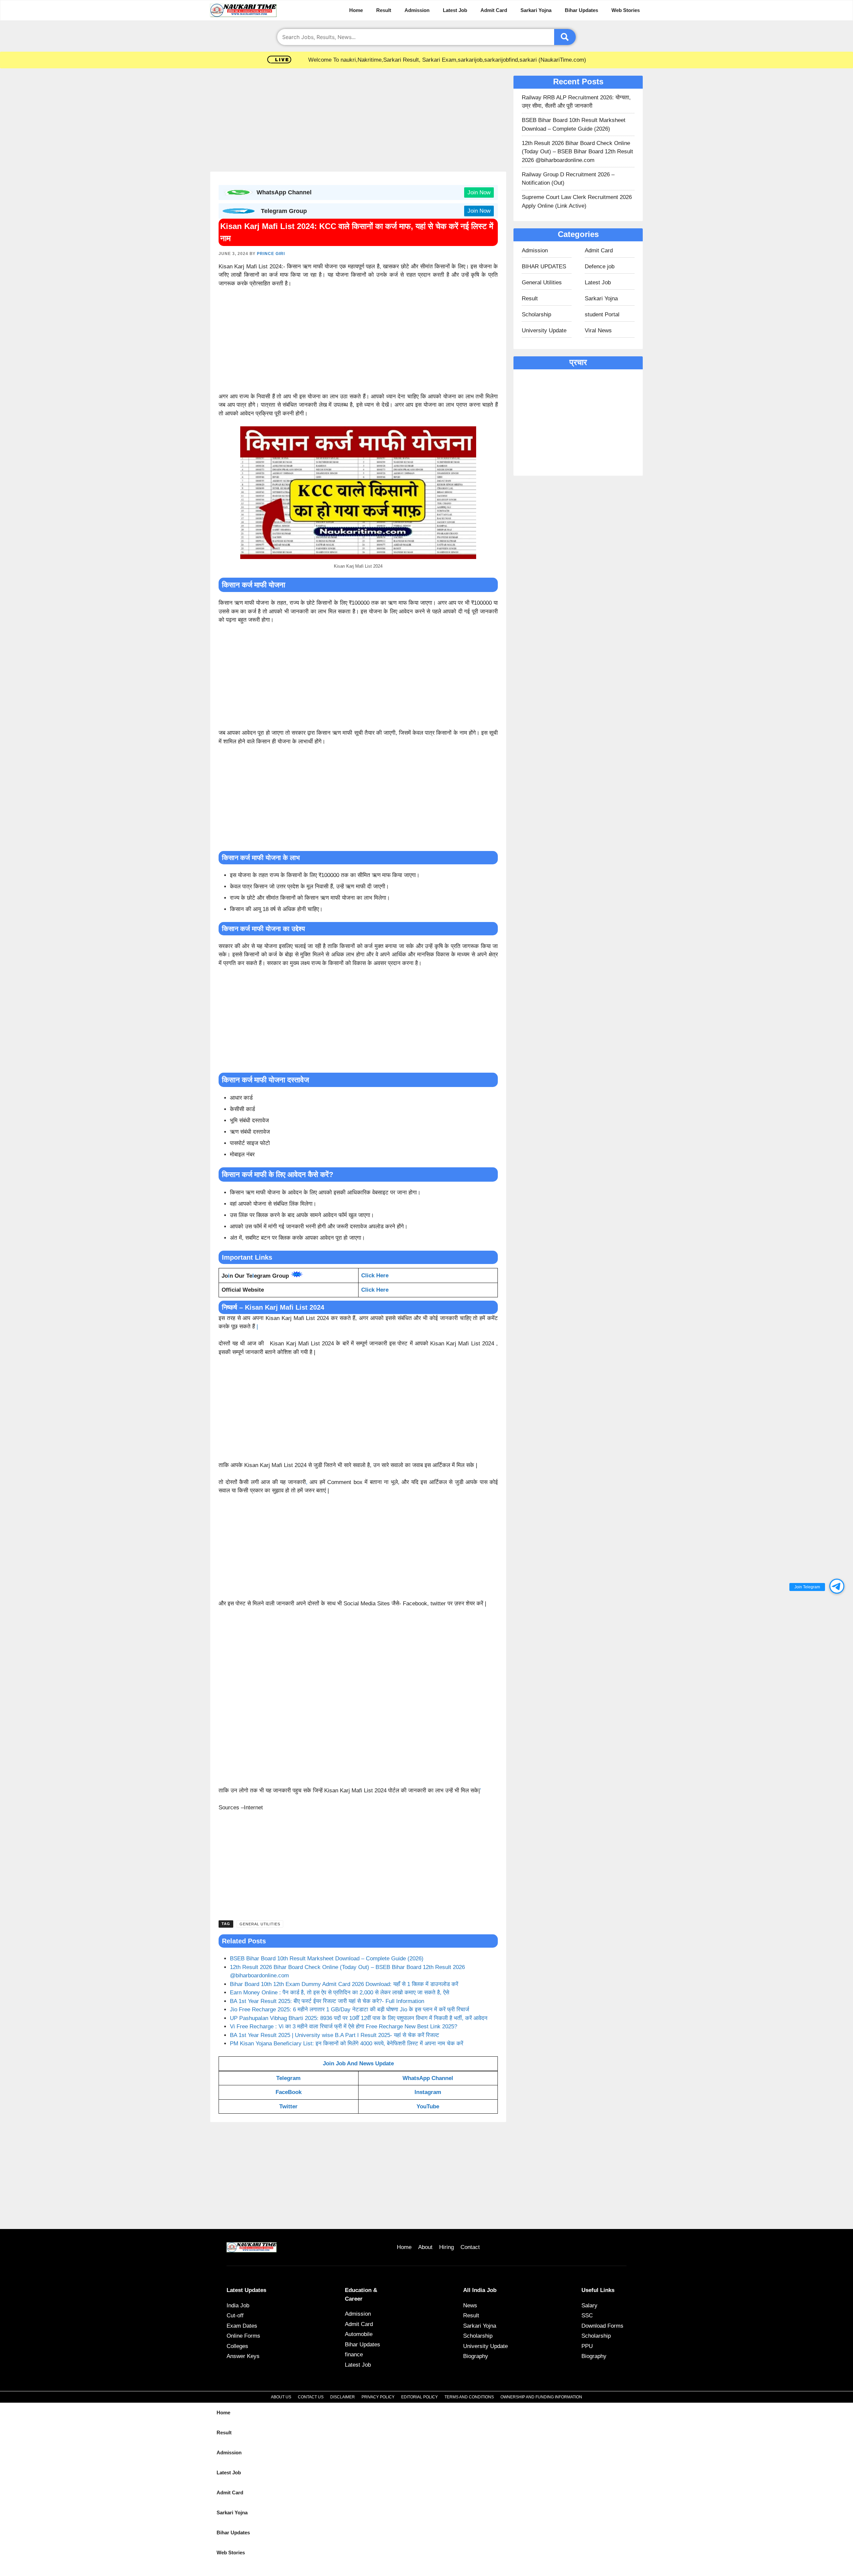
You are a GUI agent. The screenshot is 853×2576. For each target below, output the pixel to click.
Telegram (288, 2078)
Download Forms (602, 2326)
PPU (587, 2346)
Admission (417, 10)
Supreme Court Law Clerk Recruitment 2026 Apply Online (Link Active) (577, 201)
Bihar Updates (581, 10)
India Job (238, 2305)
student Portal (602, 314)
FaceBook (289, 2092)
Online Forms (243, 2336)
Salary (589, 2305)
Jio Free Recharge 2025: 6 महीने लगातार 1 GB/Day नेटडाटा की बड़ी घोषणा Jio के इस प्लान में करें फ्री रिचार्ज (350, 2009)
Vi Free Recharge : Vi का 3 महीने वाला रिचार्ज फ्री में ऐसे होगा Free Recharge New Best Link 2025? (344, 2026)
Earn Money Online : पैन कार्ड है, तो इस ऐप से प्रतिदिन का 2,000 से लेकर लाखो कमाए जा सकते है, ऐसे (340, 1992)
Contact (470, 2247)
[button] (837, 1586)
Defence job (600, 266)
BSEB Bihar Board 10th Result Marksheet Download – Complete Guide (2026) (327, 1958)
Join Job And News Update (358, 2063)
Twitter (288, 2106)
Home (356, 10)
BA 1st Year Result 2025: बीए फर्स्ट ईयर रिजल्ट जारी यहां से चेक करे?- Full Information (327, 2001)
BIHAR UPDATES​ (544, 266)
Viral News (598, 330)
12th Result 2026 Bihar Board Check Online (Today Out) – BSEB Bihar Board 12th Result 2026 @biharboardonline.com (577, 152)
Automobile (359, 2334)
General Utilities (260, 1924)
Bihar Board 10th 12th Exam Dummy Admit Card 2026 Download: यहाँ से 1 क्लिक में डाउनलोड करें (344, 1984)
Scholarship (536, 314)
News (470, 2305)
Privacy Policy (378, 2397)
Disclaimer (343, 2397)
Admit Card (494, 10)
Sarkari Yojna (536, 10)
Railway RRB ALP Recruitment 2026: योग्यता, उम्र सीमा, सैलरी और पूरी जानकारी (576, 102)
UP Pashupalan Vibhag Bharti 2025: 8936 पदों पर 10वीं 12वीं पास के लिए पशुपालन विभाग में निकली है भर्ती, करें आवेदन (359, 2018)
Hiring (446, 2247)
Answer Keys (243, 2356)
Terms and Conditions (469, 2397)
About (425, 2247)
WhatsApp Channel (428, 2078)
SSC (587, 2315)
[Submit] (565, 37)
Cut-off (235, 2315)
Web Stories (626, 10)
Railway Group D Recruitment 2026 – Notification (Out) (568, 179)
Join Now (479, 192)
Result (384, 10)
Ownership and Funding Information (541, 2397)
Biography (476, 2356)
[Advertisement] (358, 122)
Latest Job (455, 10)
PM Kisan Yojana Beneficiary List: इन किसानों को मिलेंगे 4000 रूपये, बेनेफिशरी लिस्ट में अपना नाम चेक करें (347, 2043)
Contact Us (311, 2397)
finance (354, 2354)
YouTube (428, 2106)
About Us (281, 2397)
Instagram (428, 2092)
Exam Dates (242, 2326)
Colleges (237, 2346)
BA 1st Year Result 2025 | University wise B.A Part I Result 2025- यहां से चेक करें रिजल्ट (335, 2035)
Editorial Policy (420, 2397)
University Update (544, 330)
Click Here (375, 1290)
